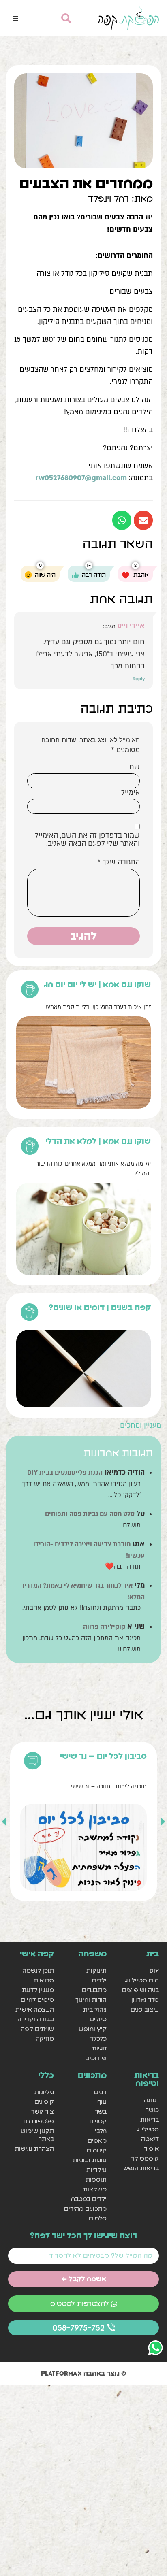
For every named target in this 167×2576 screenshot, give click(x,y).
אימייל (131, 793)
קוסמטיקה (145, 2158)
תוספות (96, 2179)
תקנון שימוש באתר (37, 2135)
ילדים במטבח (89, 2199)
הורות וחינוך (91, 2000)
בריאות (150, 2119)
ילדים (99, 1980)
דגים (100, 2092)
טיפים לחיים (37, 2000)
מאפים (97, 2141)
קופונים (44, 2102)
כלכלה (98, 2038)
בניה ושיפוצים (140, 1990)
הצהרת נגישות (34, 2149)
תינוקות (96, 1970)
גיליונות (44, 2092)
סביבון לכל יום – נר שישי (103, 1756)
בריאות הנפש (141, 2168)
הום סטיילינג (142, 1980)
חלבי (101, 2131)
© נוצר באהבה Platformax (83, 2373)
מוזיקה (45, 2038)
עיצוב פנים (145, 2009)
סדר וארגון (145, 2000)
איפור (151, 2149)
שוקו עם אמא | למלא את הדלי (98, 1141)
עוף (102, 2102)
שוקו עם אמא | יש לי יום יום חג (97, 984)
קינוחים (96, 2150)
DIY (154, 1970)
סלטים (97, 2218)
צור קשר (43, 2111)
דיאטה (150, 2139)
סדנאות (44, 1980)
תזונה (151, 2100)
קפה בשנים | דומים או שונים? (100, 1307)
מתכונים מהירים (85, 2209)
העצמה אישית (35, 2009)
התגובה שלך (119, 862)
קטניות (97, 2121)
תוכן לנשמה (38, 1970)
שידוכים (96, 2058)
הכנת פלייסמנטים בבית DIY (65, 1473)
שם (135, 767)
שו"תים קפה (37, 2029)
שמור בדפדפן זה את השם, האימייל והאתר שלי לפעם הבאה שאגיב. (87, 840)
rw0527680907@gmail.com (81, 478)
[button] (15, 18)
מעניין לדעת (38, 1990)
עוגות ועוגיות (89, 2160)
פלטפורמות (38, 2121)
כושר (152, 2110)
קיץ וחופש (92, 2029)
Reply (139, 679)
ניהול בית (95, 2009)
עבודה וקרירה (36, 2019)
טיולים (98, 2019)
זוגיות (99, 2048)
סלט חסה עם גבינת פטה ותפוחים (90, 1514)
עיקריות (96, 2170)
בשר (101, 2111)
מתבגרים (94, 1990)
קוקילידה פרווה (104, 1627)
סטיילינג (148, 2129)
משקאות (95, 2189)
